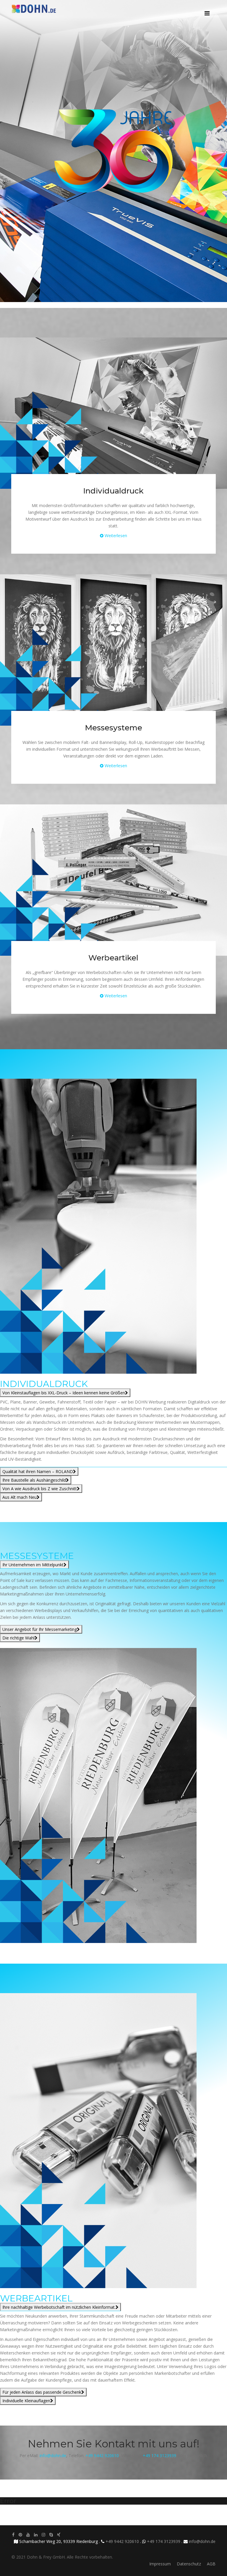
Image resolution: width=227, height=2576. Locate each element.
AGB (211, 2564)
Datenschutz (189, 2564)
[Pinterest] (20, 2535)
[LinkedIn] (36, 2535)
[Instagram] (43, 2535)
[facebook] (13, 2535)
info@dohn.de (53, 2456)
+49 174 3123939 (159, 2456)
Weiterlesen (116, 536)
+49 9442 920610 (102, 2456)
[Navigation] (207, 9)
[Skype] (51, 2535)
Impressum (160, 2564)
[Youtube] (28, 2535)
